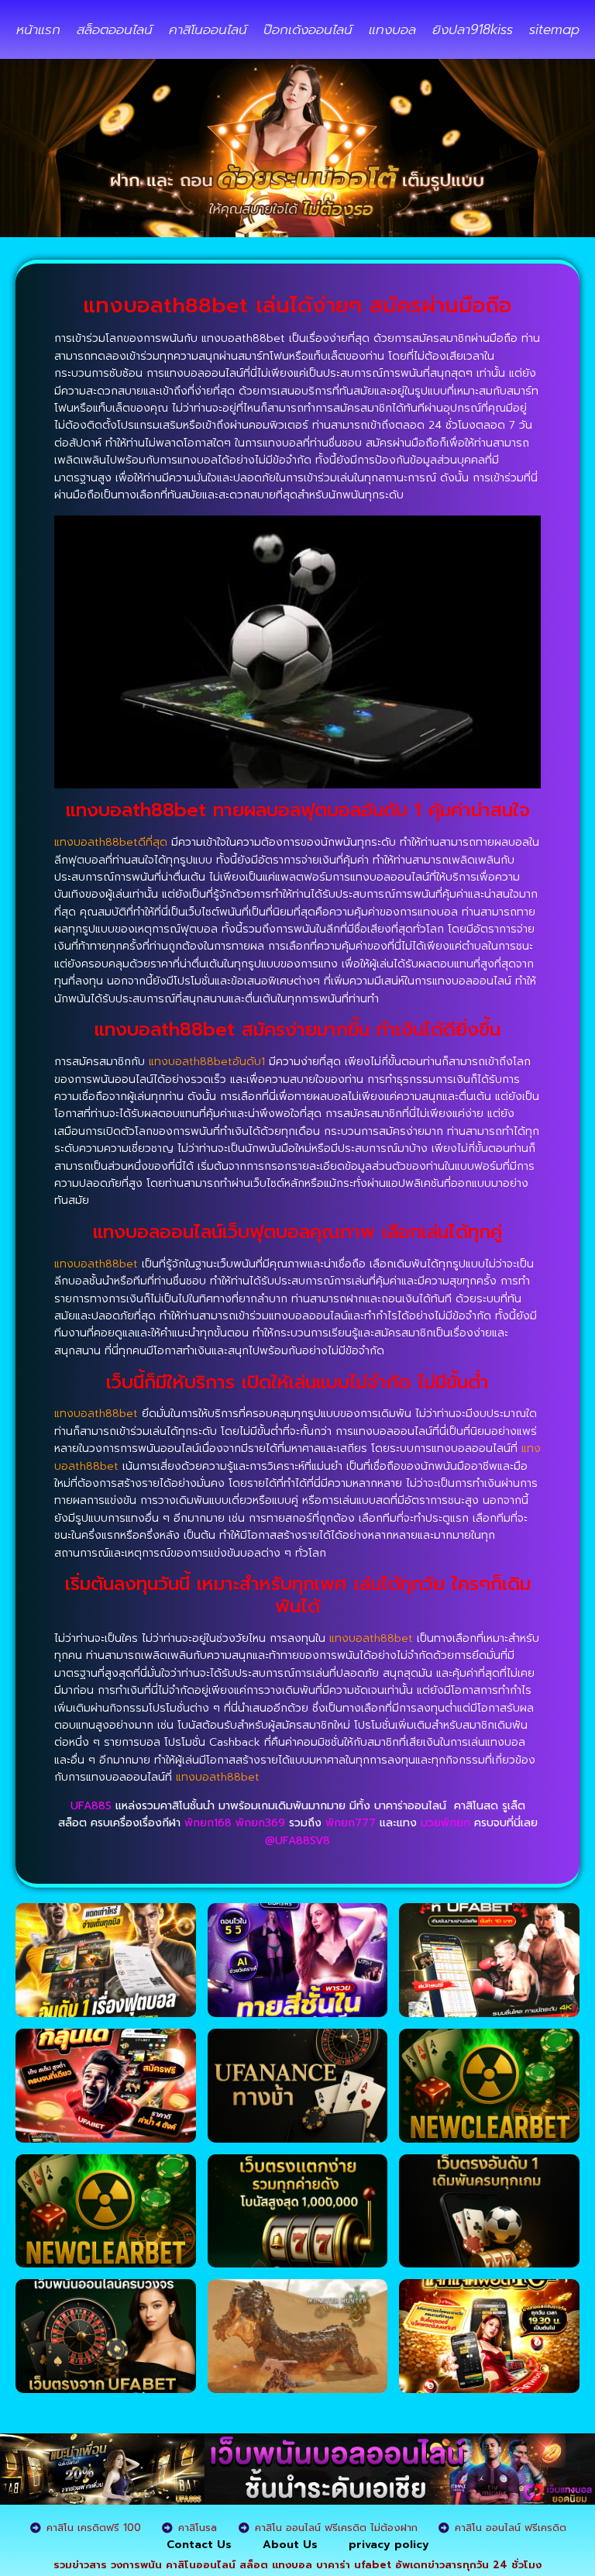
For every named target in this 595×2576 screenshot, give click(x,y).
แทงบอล (392, 29)
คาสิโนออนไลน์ (208, 29)
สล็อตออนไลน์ (115, 29)
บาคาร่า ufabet (354, 2565)
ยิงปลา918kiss (473, 29)
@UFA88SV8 (297, 1841)
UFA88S (91, 1806)
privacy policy (389, 2545)
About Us (290, 2545)
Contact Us (199, 2545)
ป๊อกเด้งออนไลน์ (308, 29)
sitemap (554, 29)
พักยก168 (208, 1823)
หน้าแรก (38, 29)
